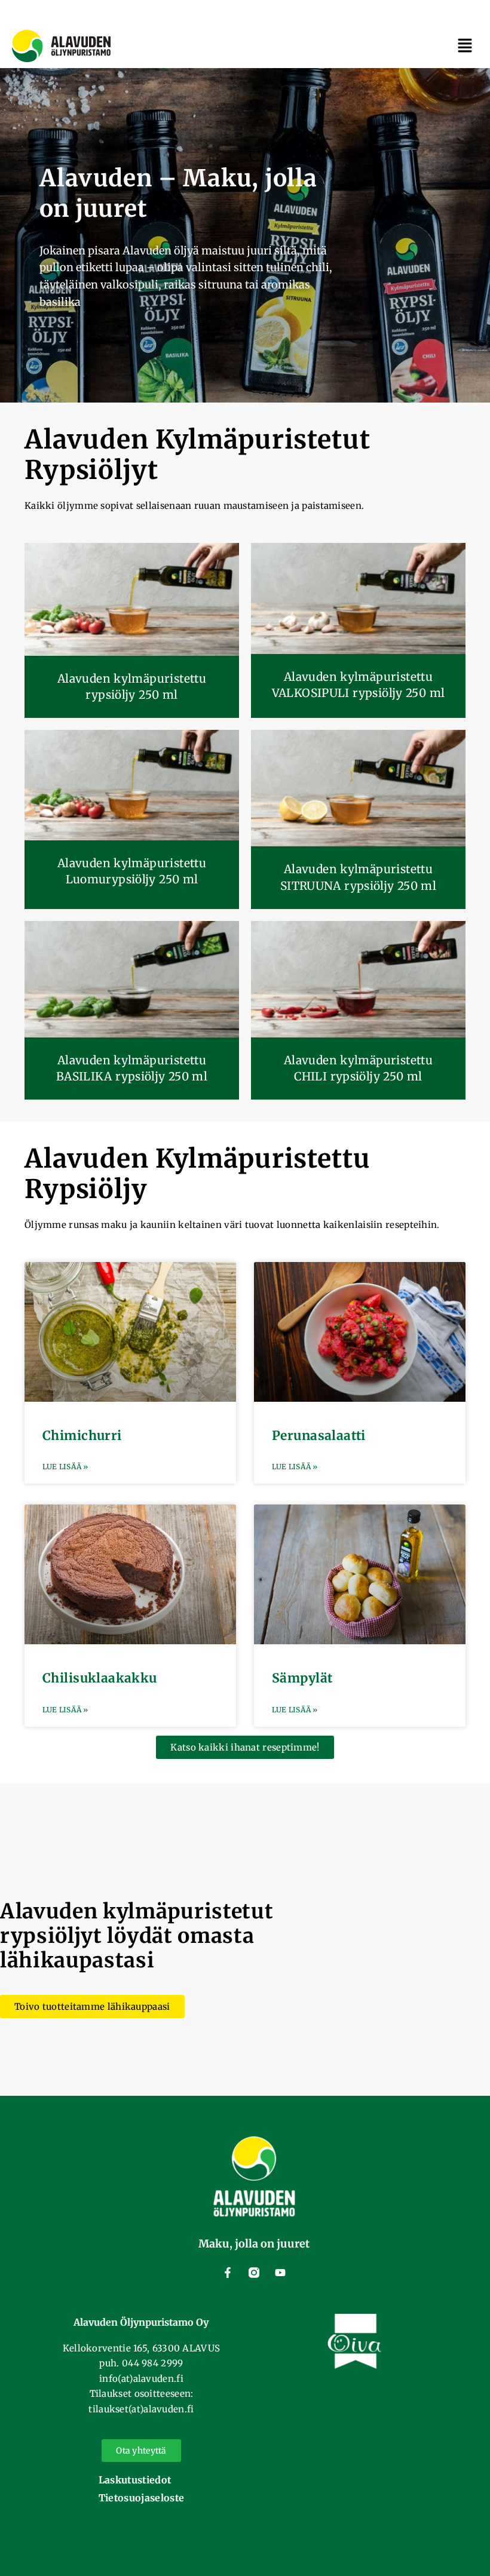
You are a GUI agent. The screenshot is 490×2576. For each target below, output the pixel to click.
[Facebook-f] (228, 2273)
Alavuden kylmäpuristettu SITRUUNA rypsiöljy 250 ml (359, 877)
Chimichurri (82, 1436)
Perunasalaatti (319, 1436)
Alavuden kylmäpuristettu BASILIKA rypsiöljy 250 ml (132, 1068)
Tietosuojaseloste (141, 2498)
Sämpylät (302, 1678)
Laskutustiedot (135, 2480)
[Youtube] (280, 2273)
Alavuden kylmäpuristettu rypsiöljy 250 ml (132, 687)
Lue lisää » (65, 1467)
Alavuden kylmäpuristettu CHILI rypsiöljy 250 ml (358, 1068)
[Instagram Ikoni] (254, 2273)
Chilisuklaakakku (100, 1678)
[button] (465, 47)
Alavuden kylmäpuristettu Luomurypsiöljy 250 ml (132, 871)
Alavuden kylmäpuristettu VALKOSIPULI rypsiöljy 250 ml (359, 685)
